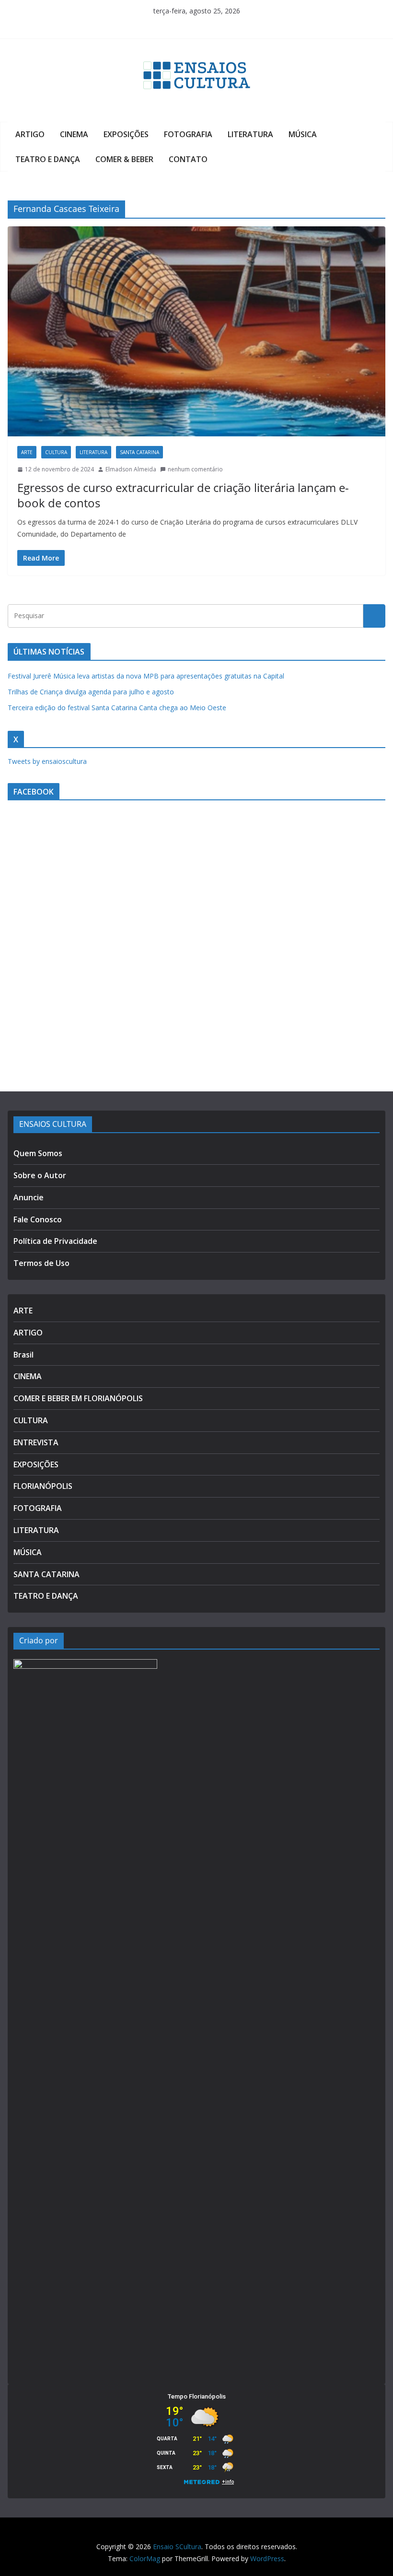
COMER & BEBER (124, 159)
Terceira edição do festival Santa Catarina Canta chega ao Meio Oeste (117, 708)
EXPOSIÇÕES (126, 134)
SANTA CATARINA (139, 452)
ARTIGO (30, 134)
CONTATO (188, 159)
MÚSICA (303, 134)
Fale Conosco (38, 1219)
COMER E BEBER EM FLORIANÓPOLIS (78, 1398)
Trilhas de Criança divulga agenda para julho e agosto (91, 692)
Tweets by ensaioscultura (47, 761)
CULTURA (56, 452)
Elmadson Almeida (131, 469)
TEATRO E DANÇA (48, 159)
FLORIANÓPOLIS (43, 1486)
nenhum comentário (195, 469)
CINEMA (74, 134)
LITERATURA (250, 134)
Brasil (23, 1355)
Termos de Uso (41, 1263)
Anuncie (29, 1197)
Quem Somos (38, 1153)
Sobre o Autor (40, 1175)
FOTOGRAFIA (188, 134)
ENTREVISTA (36, 1442)
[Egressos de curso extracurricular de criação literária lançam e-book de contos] (196, 331)
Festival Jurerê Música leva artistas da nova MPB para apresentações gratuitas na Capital (146, 676)
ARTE (27, 452)
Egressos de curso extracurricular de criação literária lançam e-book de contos (183, 495)
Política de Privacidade (55, 1241)
